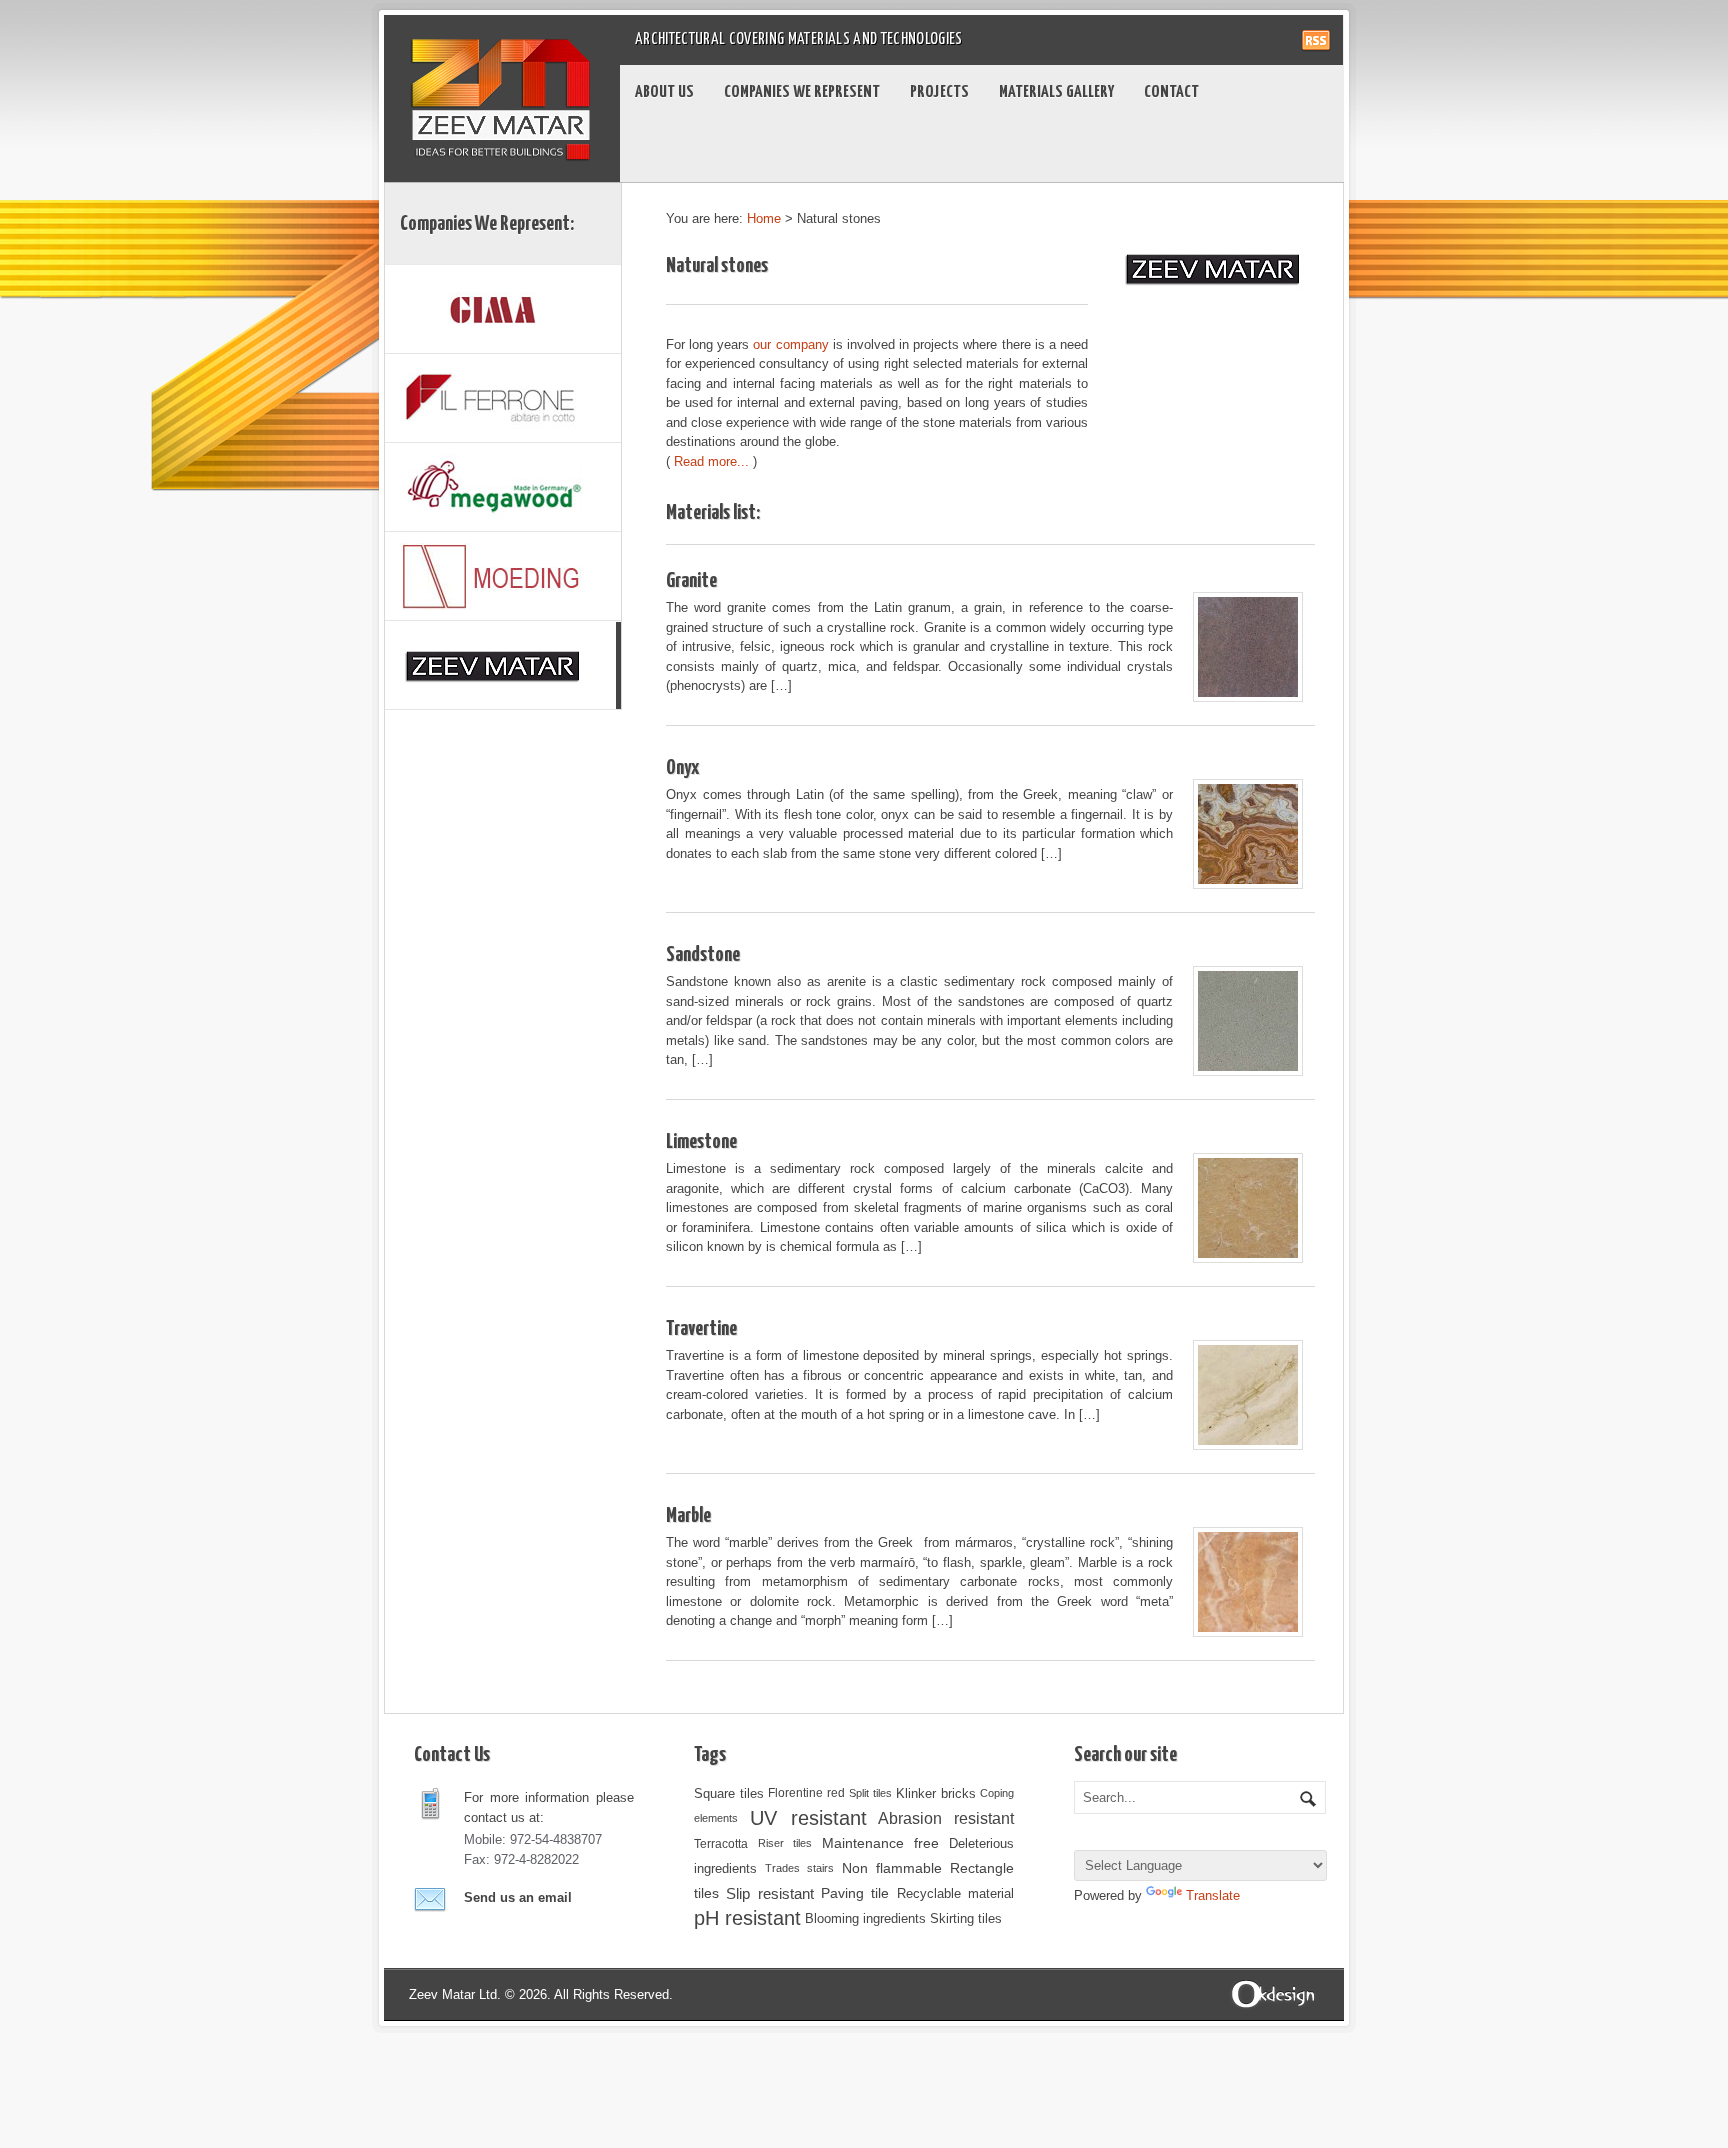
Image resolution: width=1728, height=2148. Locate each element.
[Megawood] (503, 487)
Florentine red (806, 1793)
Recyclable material (955, 1893)
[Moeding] (503, 576)
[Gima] (503, 309)
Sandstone (703, 955)
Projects (939, 92)
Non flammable (892, 1868)
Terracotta (721, 1843)
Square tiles (729, 1793)
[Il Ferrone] (503, 398)
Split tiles (870, 1793)
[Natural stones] (503, 665)
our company (790, 344)
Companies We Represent (802, 92)
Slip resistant (769, 1893)
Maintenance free (880, 1843)
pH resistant (747, 1918)
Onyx (682, 768)
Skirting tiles (966, 1918)
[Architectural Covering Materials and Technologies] (501, 39)
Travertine (701, 1329)
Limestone (701, 1142)
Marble (688, 1516)
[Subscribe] (1316, 34)
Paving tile (855, 1893)
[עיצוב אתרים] (1274, 1993)
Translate (1213, 1895)
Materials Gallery (1056, 92)
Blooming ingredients (865, 1918)
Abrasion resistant (946, 1818)
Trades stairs (799, 1868)
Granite (691, 581)
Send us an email (518, 1897)
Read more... (711, 461)
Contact (1171, 92)
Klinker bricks (936, 1793)
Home (764, 218)
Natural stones (717, 266)
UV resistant (808, 1818)
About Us (664, 92)
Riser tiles (785, 1843)
